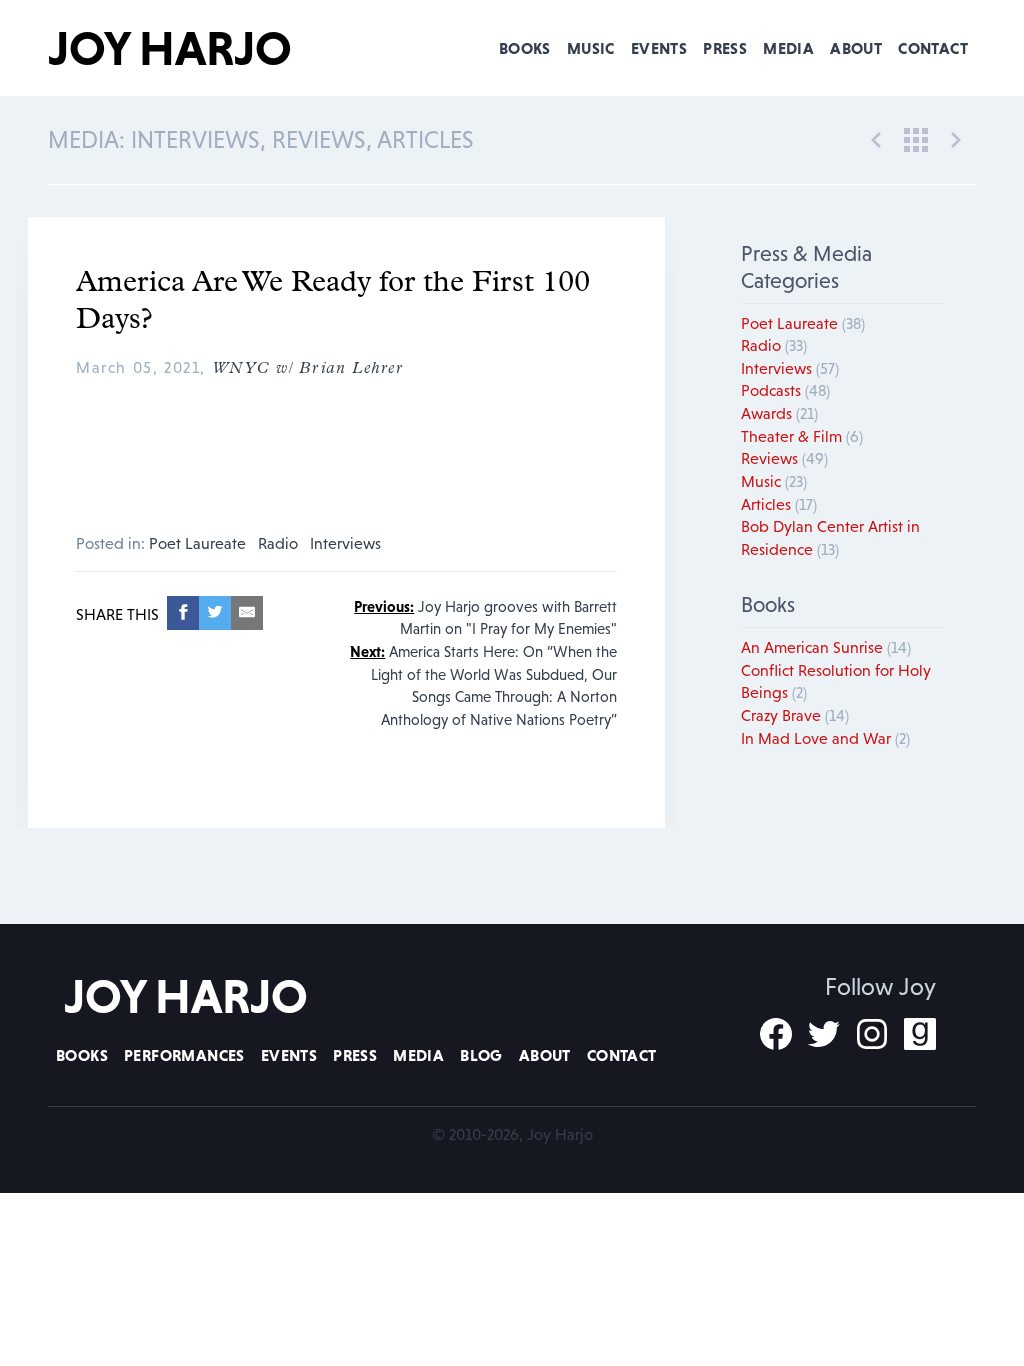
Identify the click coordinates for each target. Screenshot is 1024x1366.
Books (525, 48)
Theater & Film (802, 436)
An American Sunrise (826, 647)
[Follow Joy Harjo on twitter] (824, 1034)
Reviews (784, 458)
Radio (278, 543)
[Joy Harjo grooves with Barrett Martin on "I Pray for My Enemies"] (876, 138)
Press (725, 48)
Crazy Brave (795, 715)
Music (591, 48)
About (856, 48)
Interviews (345, 543)
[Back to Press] (916, 138)
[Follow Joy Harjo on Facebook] (776, 1034)
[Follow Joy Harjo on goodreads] (920, 1034)
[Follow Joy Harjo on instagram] (872, 1034)
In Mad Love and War (825, 738)
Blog (481, 1055)
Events (659, 48)
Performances (184, 1055)
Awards (779, 413)
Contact (933, 48)
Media (788, 48)
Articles (779, 504)
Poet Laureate (197, 543)
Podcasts (785, 390)
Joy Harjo (170, 48)
